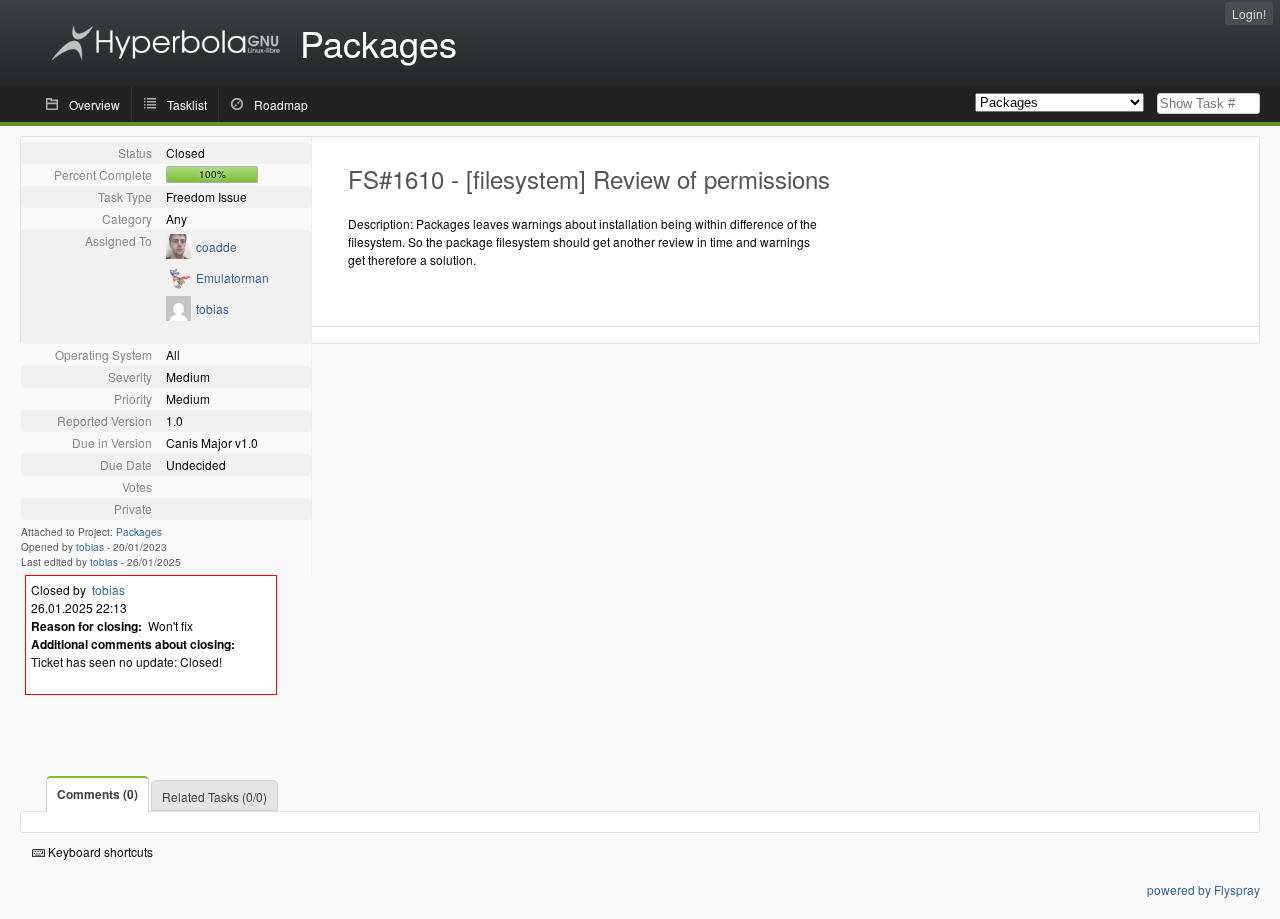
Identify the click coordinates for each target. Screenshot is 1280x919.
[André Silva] (178, 284)
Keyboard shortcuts (99, 851)
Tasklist (187, 104)
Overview (94, 104)
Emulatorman (232, 277)
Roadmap (281, 104)
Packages (139, 532)
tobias (212, 308)
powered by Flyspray (1203, 889)
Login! (1249, 13)
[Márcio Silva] (178, 253)
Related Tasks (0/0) (214, 796)
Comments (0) (97, 794)
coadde (216, 246)
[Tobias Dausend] (178, 315)
